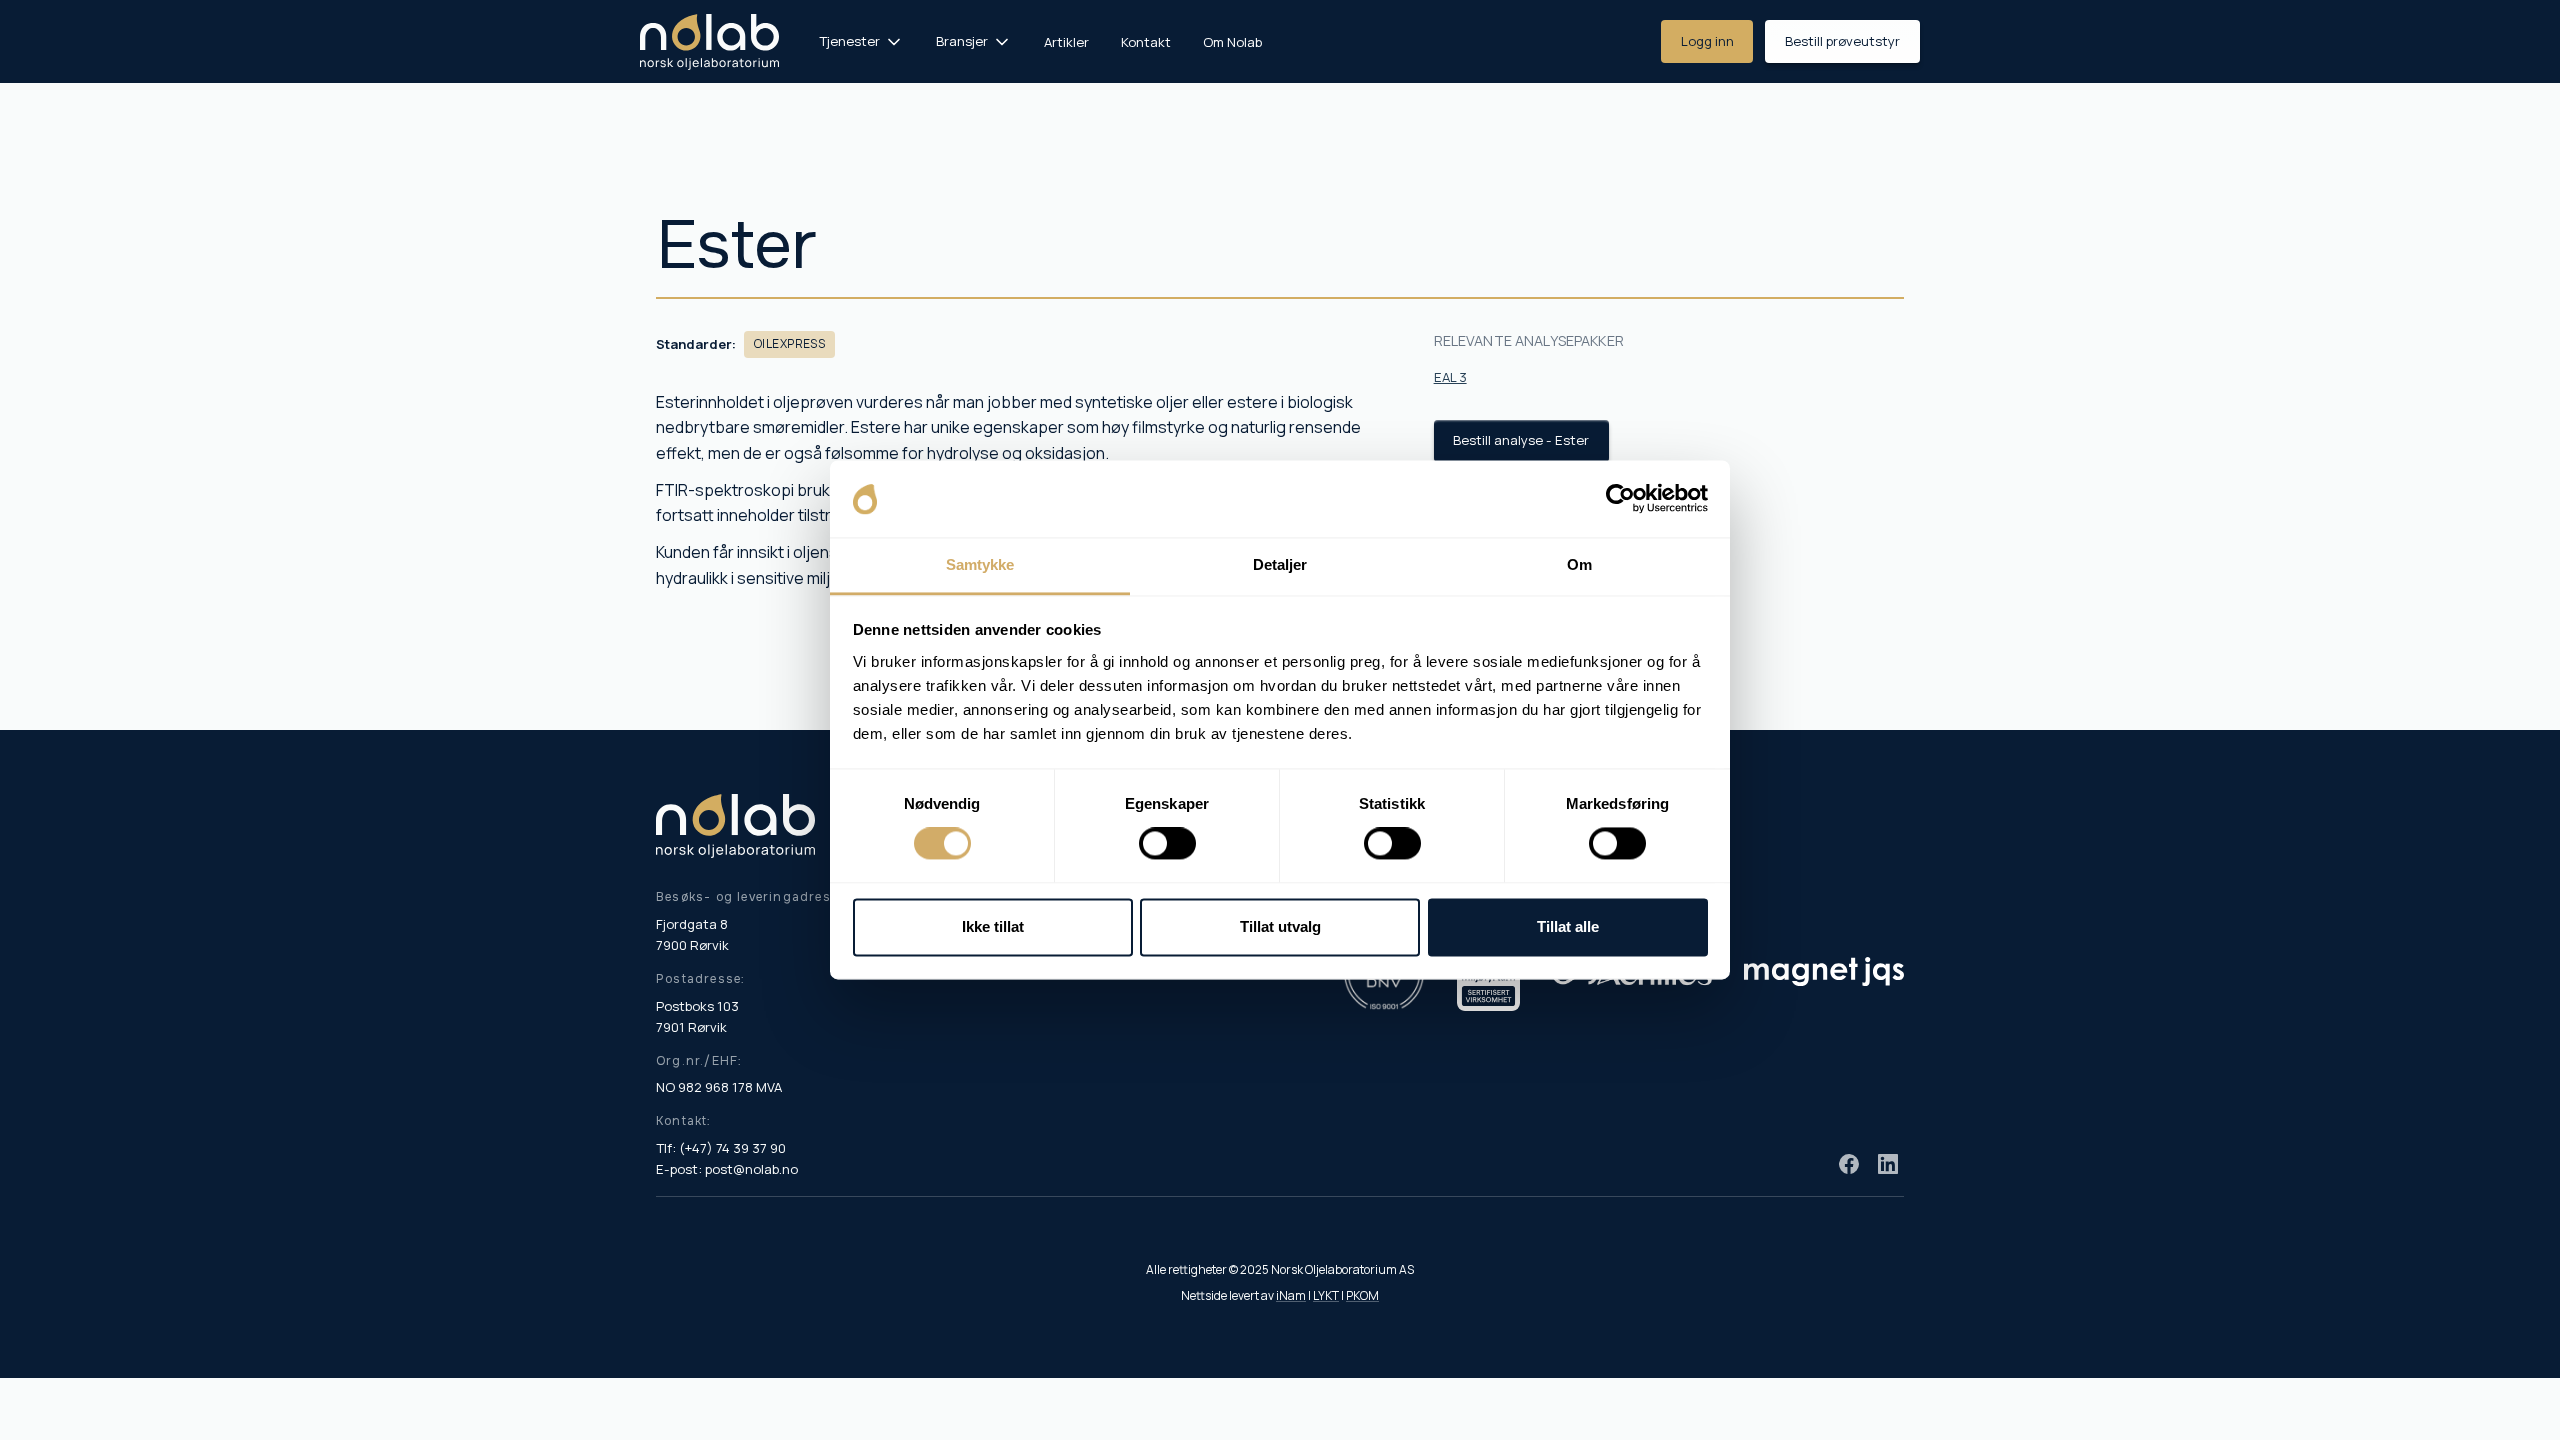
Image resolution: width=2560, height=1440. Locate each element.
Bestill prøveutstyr (1842, 41)
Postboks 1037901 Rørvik (697, 1016)
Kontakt (1146, 42)
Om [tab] (1579, 564)
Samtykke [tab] (980, 564)
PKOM (1362, 1295)
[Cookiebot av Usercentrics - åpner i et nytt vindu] (1620, 499)
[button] (861, 41)
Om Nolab (1232, 42)
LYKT (1326, 1295)
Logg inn (1707, 41)
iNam (1291, 1295)
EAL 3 (1450, 377)
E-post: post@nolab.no (727, 1169)
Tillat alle (1568, 926)
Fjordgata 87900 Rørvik (692, 934)
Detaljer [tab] (1280, 564)
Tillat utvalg (1280, 926)
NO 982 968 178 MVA (719, 1087)
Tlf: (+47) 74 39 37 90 (721, 1148)
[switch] (1167, 844)
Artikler (1066, 42)
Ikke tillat (993, 926)
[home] (709, 42)
